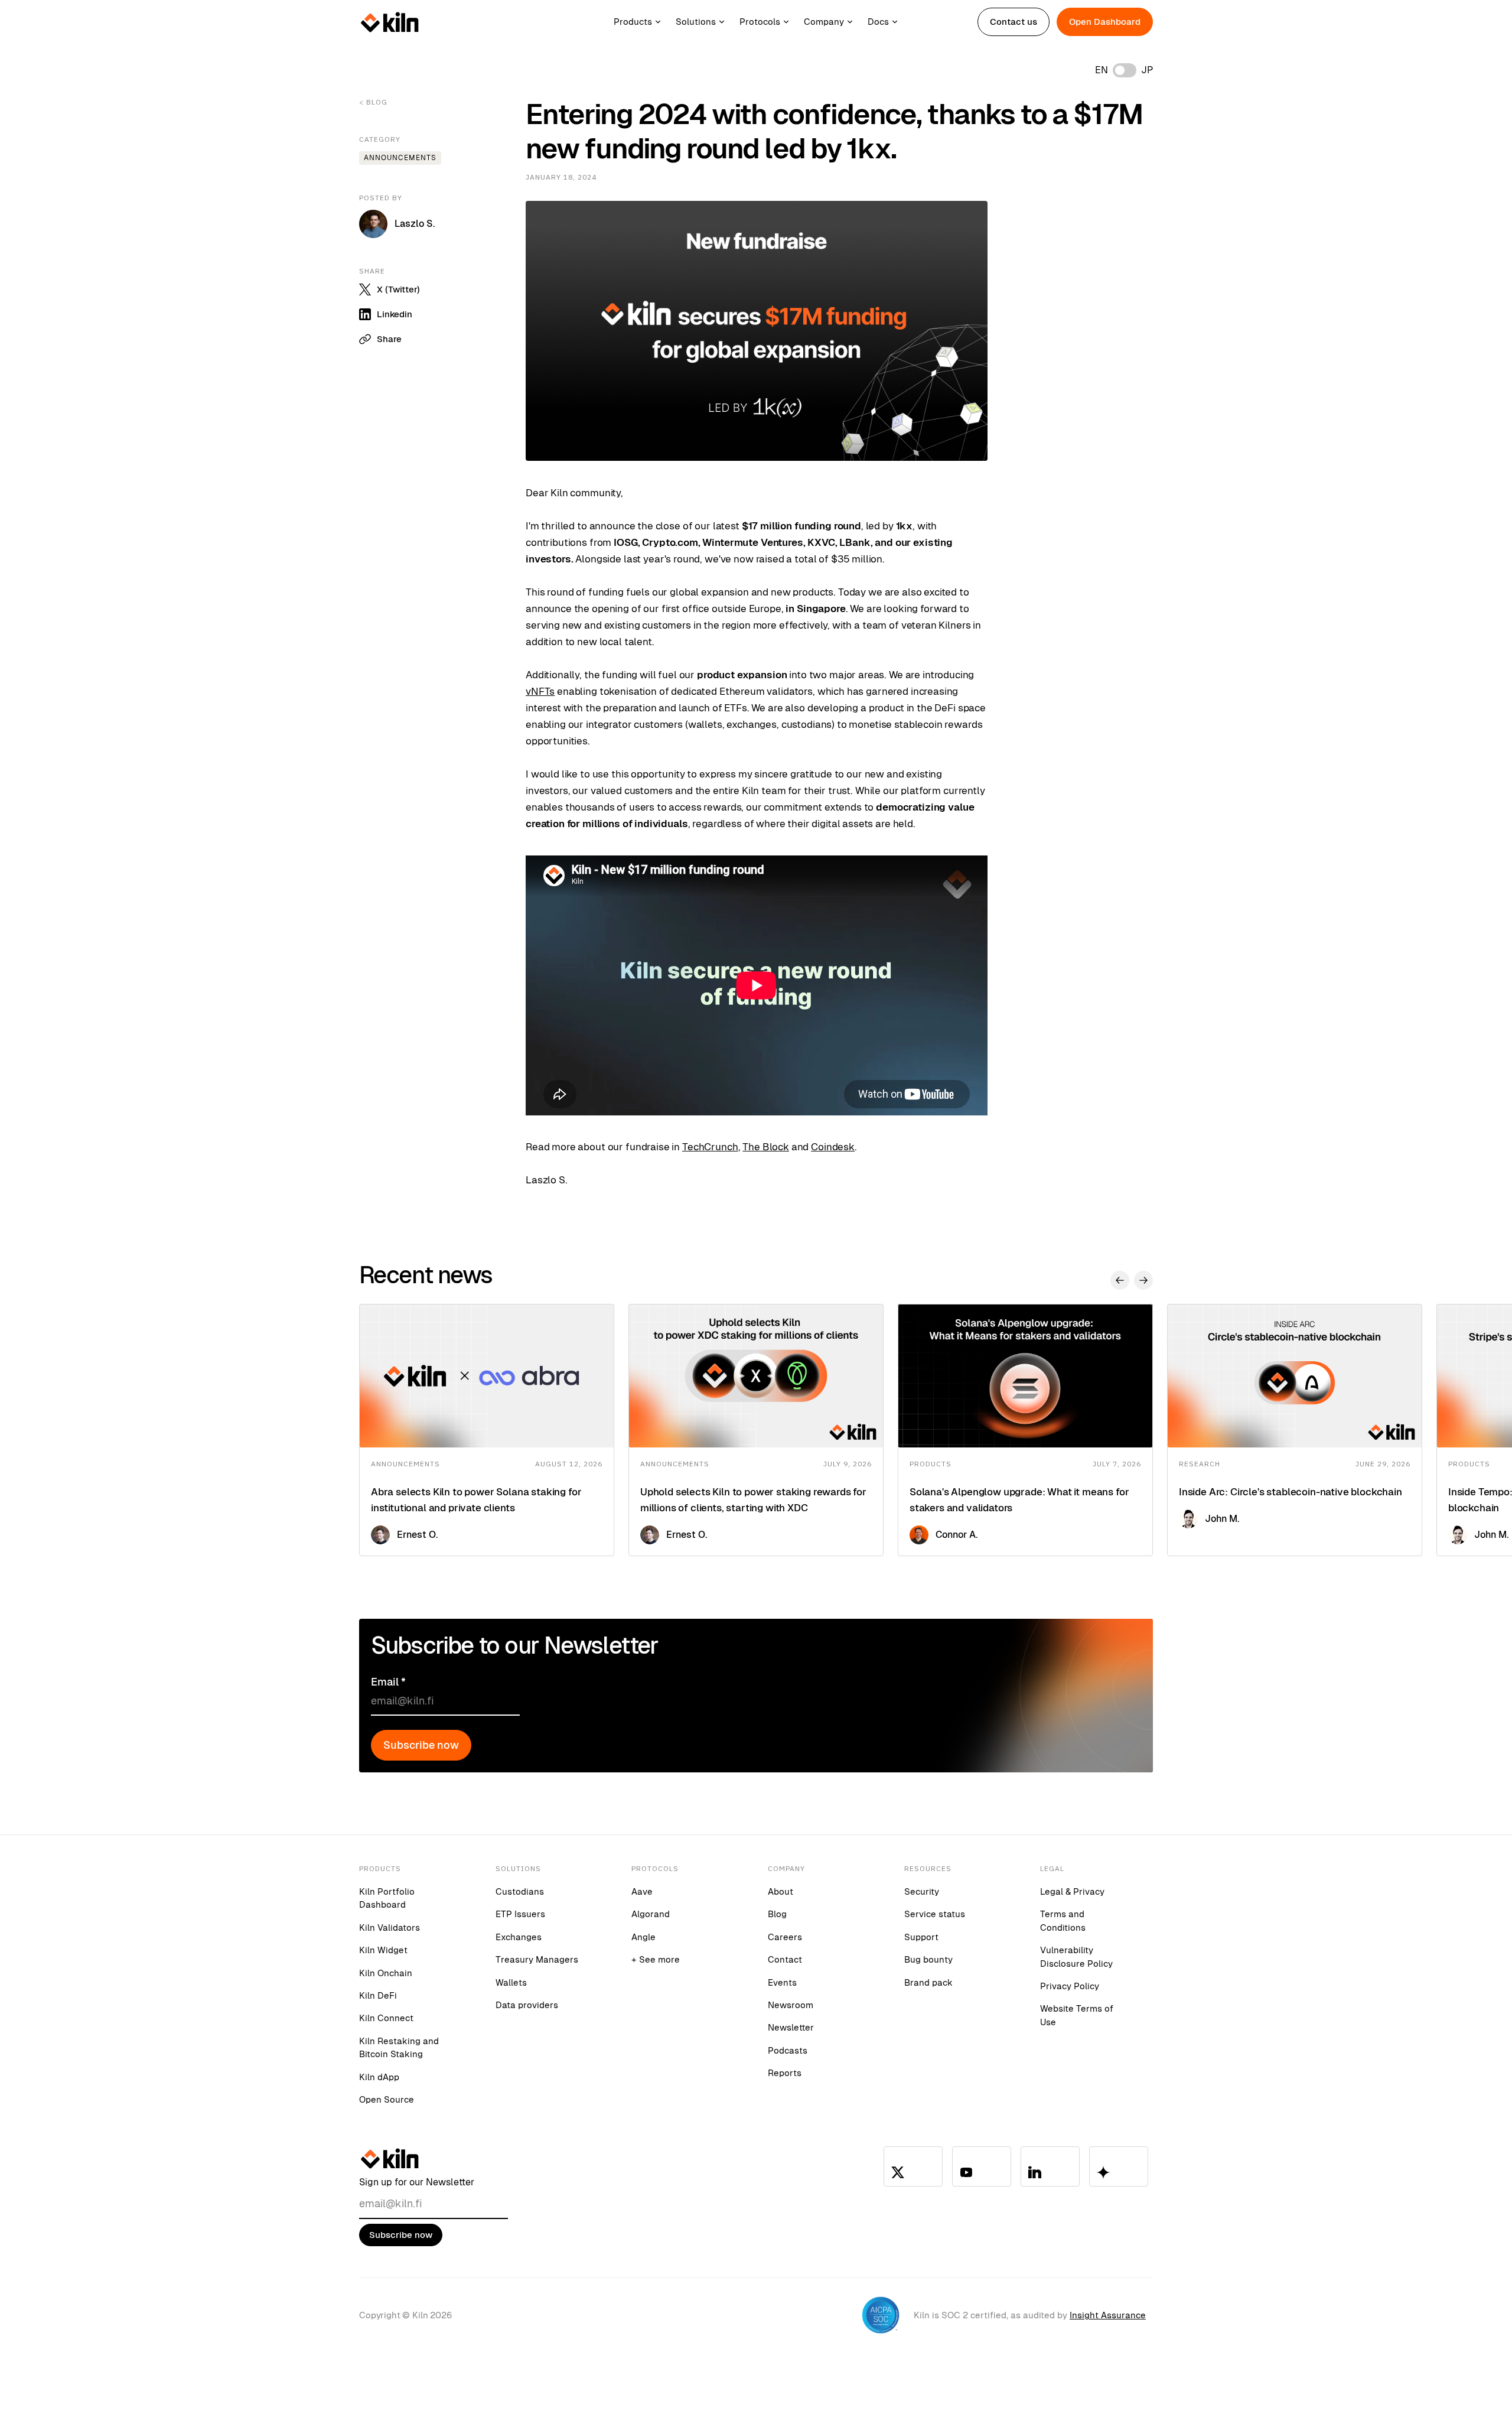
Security (922, 1891)
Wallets (511, 1982)
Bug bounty (928, 1959)
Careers (785, 1937)
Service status (935, 1914)
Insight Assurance (1108, 2315)
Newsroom (791, 2005)
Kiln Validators (390, 1927)
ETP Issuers (520, 1914)
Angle (643, 1937)
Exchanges (519, 1937)
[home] (390, 22)
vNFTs (540, 691)
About (781, 1891)
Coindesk (833, 1147)
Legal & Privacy (1072, 1891)
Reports (785, 2073)
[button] (645, 22)
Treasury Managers (537, 1959)
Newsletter (791, 2027)
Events (782, 1982)
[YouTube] (982, 2166)
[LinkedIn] (1050, 2166)
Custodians (520, 1891)
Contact (785, 1959)
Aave (642, 1891)
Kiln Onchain (386, 1973)
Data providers (527, 2005)
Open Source (387, 2099)
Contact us (1014, 22)
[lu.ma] (1119, 2166)
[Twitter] (913, 2166)
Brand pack (928, 1982)
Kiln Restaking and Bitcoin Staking (399, 2047)
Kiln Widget (383, 1950)
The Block (766, 1147)
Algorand (651, 1914)
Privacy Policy (1070, 1986)
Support (921, 1937)
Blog (777, 1914)
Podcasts (788, 2050)
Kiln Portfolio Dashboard (387, 1898)
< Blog (373, 102)
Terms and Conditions (1063, 1920)
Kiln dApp (379, 2077)
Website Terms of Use (1077, 2015)
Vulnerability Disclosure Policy (1076, 1956)
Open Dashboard (1105, 22)
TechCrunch (710, 1147)
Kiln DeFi (378, 1995)
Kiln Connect (386, 2018)
